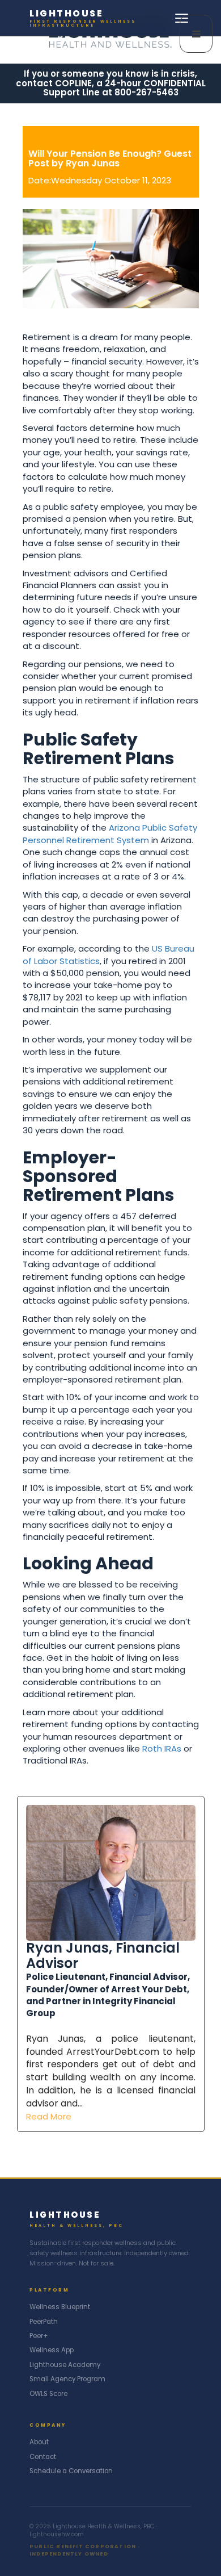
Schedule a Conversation (71, 2471)
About (39, 2442)
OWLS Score (48, 2394)
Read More (49, 2116)
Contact (43, 2457)
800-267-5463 (146, 92)
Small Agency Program (67, 2379)
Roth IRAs (162, 1748)
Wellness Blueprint (60, 2307)
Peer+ (39, 2336)
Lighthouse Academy (65, 2365)
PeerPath (44, 2322)
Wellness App (52, 2350)
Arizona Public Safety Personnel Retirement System (110, 833)
